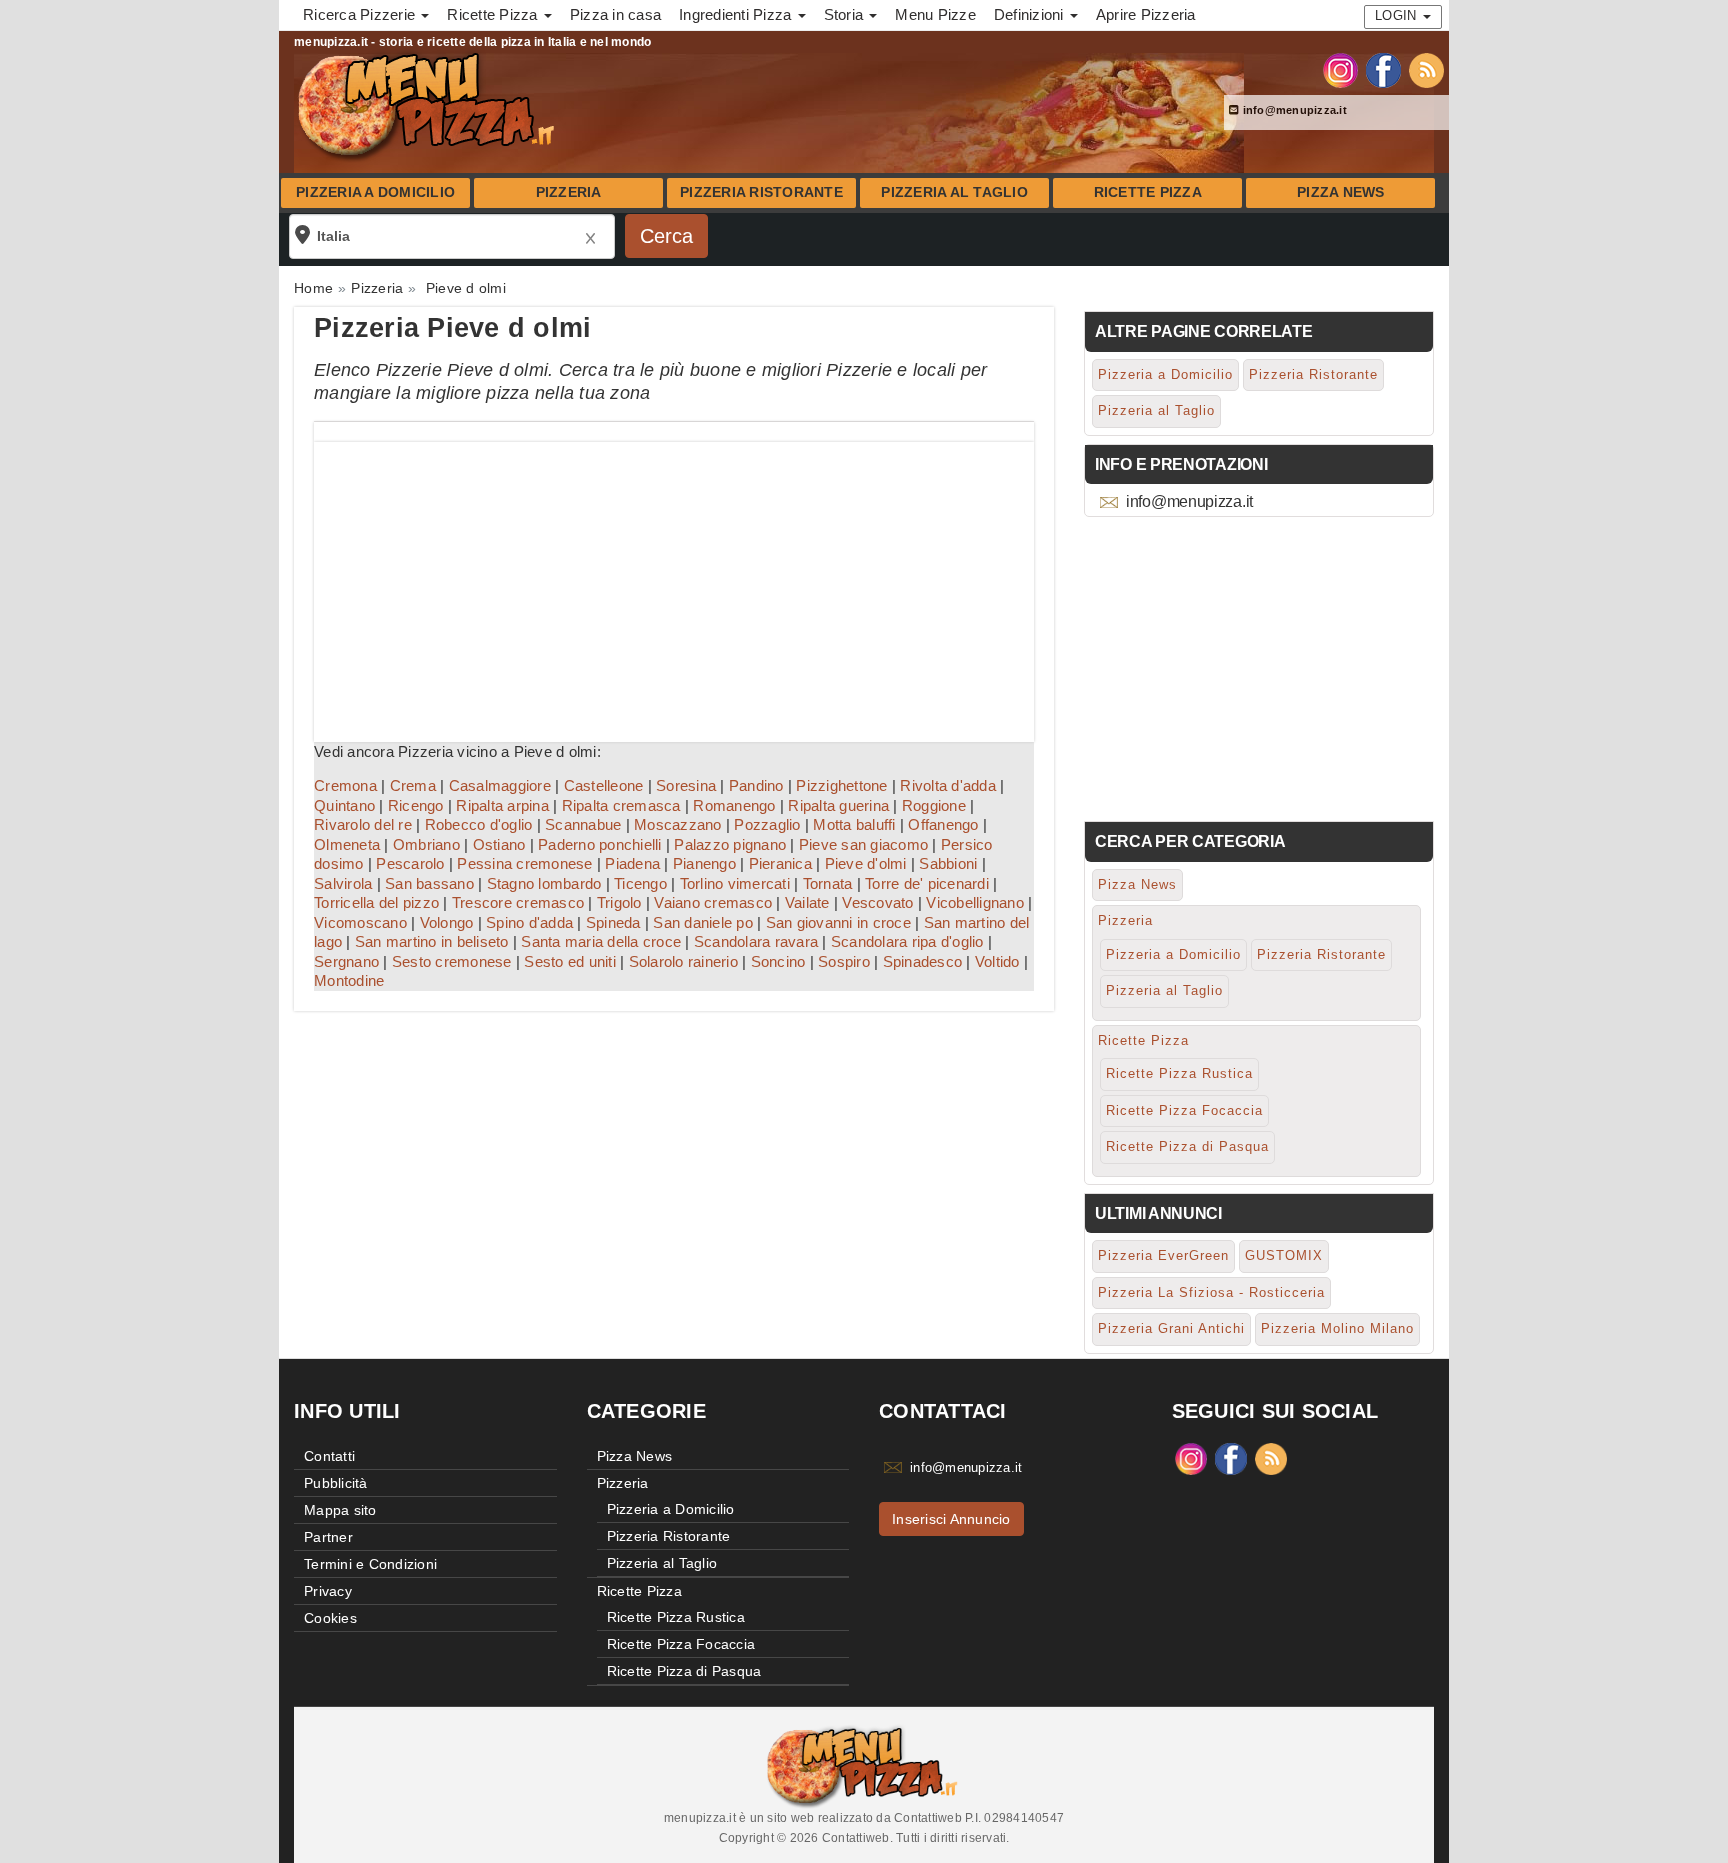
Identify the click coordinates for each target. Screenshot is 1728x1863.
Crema (413, 785)
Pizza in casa (615, 14)
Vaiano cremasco (713, 902)
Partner (328, 1537)
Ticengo (640, 883)
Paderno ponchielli (600, 844)
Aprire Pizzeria (1146, 14)
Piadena (632, 863)
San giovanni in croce (838, 922)
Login (1398, 15)
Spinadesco (923, 961)
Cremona (345, 785)
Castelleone (604, 785)
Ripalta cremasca (621, 805)
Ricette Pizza (1148, 192)
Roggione (934, 805)
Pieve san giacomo (863, 844)
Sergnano (346, 961)
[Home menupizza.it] (428, 104)
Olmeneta (347, 844)
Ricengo (416, 805)
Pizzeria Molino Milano (1337, 1328)
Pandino (756, 785)
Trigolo (619, 902)
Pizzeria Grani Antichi (1171, 1328)
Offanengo (943, 824)
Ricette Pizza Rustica (1179, 1073)
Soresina (686, 785)
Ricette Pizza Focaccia (1184, 1110)
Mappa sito (340, 1510)
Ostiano (499, 844)
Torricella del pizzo (376, 902)
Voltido (997, 961)
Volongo (447, 922)
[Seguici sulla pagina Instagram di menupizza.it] (1340, 69)
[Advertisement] (674, 582)
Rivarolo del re (363, 824)
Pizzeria (569, 192)
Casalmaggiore (500, 785)
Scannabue (583, 824)
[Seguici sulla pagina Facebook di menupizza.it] (1383, 69)
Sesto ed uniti (570, 961)
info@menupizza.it (1293, 110)
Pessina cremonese (524, 863)
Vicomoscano (360, 922)
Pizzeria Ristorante (761, 192)
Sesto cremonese (452, 961)
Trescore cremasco (518, 902)
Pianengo (704, 863)
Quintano (344, 805)
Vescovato (877, 902)
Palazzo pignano (730, 844)
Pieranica (780, 863)
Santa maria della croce (601, 941)
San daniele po (703, 922)
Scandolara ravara (756, 941)
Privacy (328, 1591)
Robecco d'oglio (479, 824)
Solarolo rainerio (683, 961)
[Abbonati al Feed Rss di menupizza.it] (1426, 69)
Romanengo (734, 805)
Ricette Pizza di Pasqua (1187, 1146)
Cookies (330, 1618)
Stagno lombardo (544, 883)
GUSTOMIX (1284, 1255)
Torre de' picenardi (927, 883)
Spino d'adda (529, 922)
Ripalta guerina (838, 805)
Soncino (778, 961)
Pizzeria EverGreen (1163, 1255)
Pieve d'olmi (866, 863)
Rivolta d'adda (948, 785)
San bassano (429, 883)
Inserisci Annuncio (951, 1519)
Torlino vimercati (735, 883)
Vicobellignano (975, 902)
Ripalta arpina (502, 805)
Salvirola (343, 883)
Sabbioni (948, 863)
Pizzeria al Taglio (954, 192)
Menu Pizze (935, 14)
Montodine (349, 980)
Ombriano (426, 844)
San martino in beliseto (432, 941)
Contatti (329, 1456)
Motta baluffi (854, 824)
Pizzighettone (841, 785)
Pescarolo (410, 863)
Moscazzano (678, 824)
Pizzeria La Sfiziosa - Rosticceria (1211, 1292)
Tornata (828, 883)
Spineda (613, 922)
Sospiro (844, 961)
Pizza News (1341, 192)
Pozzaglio (767, 824)
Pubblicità (336, 1483)
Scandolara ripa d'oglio (907, 941)
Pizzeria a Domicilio (375, 192)
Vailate (807, 902)
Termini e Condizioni (370, 1564)
